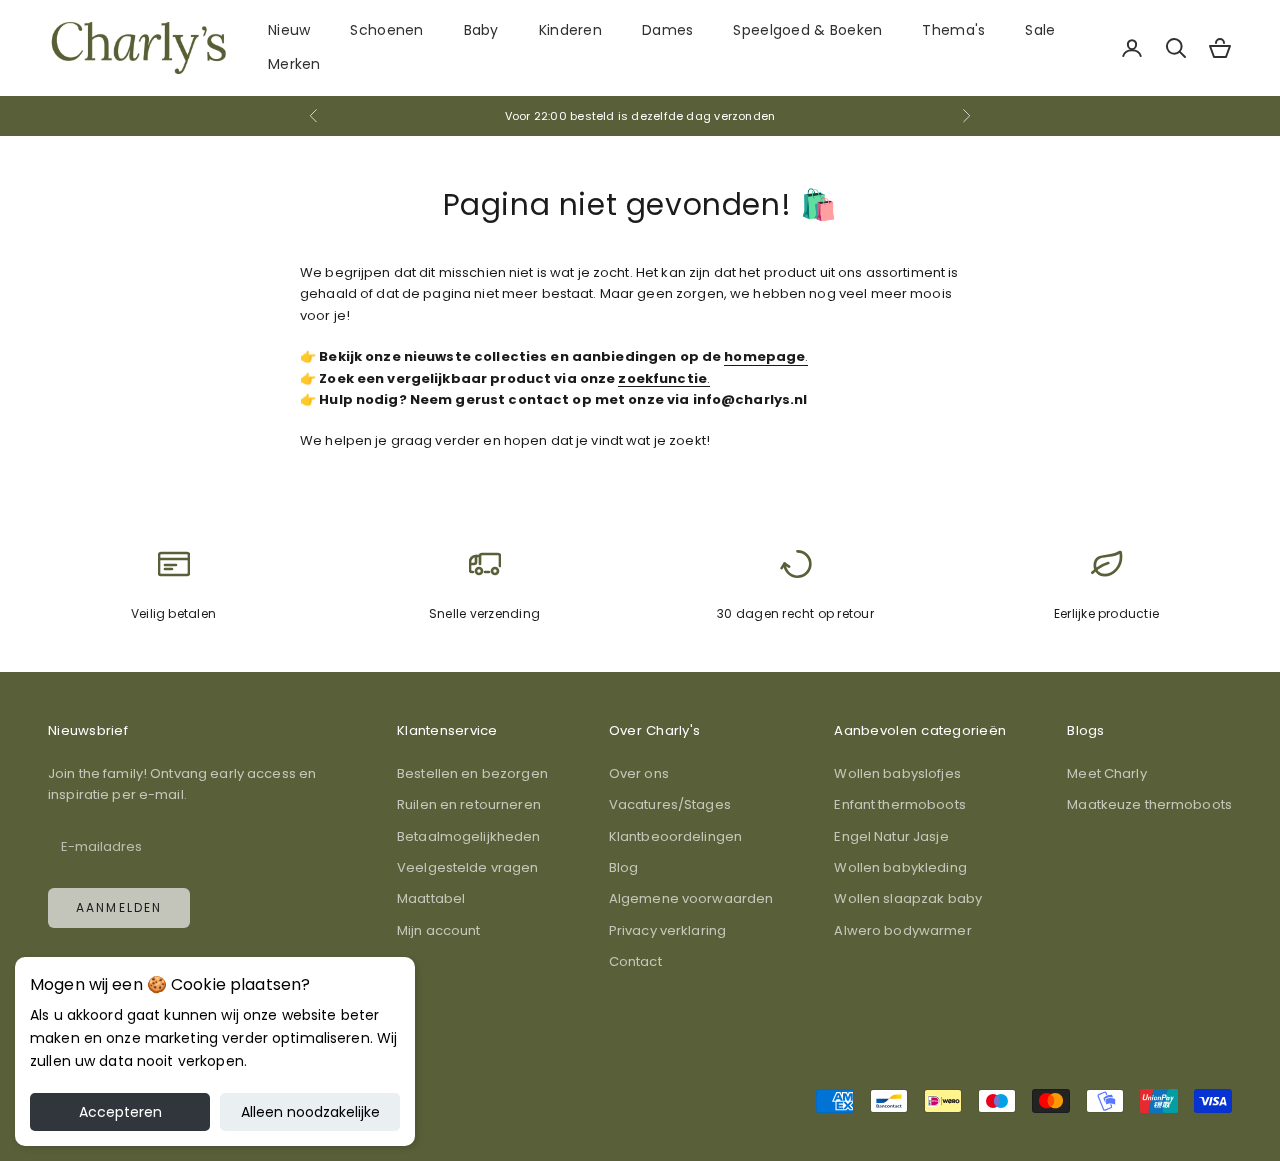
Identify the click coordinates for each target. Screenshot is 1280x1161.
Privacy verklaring (667, 930)
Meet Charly (1106, 773)
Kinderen (570, 30)
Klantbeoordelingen (675, 836)
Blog (624, 867)
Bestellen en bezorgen (472, 773)
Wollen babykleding (900, 867)
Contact (635, 961)
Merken (294, 64)
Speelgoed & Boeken (807, 30)
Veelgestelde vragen (467, 867)
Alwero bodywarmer (902, 930)
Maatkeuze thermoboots (1149, 804)
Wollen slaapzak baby (908, 898)
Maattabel (431, 898)
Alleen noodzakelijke (310, 1112)
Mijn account (439, 930)
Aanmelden (119, 907)
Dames (667, 30)
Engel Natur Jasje (891, 836)
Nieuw (289, 30)
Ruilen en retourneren (469, 804)
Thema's (953, 30)
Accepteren (120, 1112)
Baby (481, 30)
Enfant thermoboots (899, 804)
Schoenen (386, 30)
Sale (1040, 30)
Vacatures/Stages (670, 804)
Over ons (639, 773)
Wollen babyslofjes (897, 773)
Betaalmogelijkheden (468, 836)
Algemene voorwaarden (691, 898)
